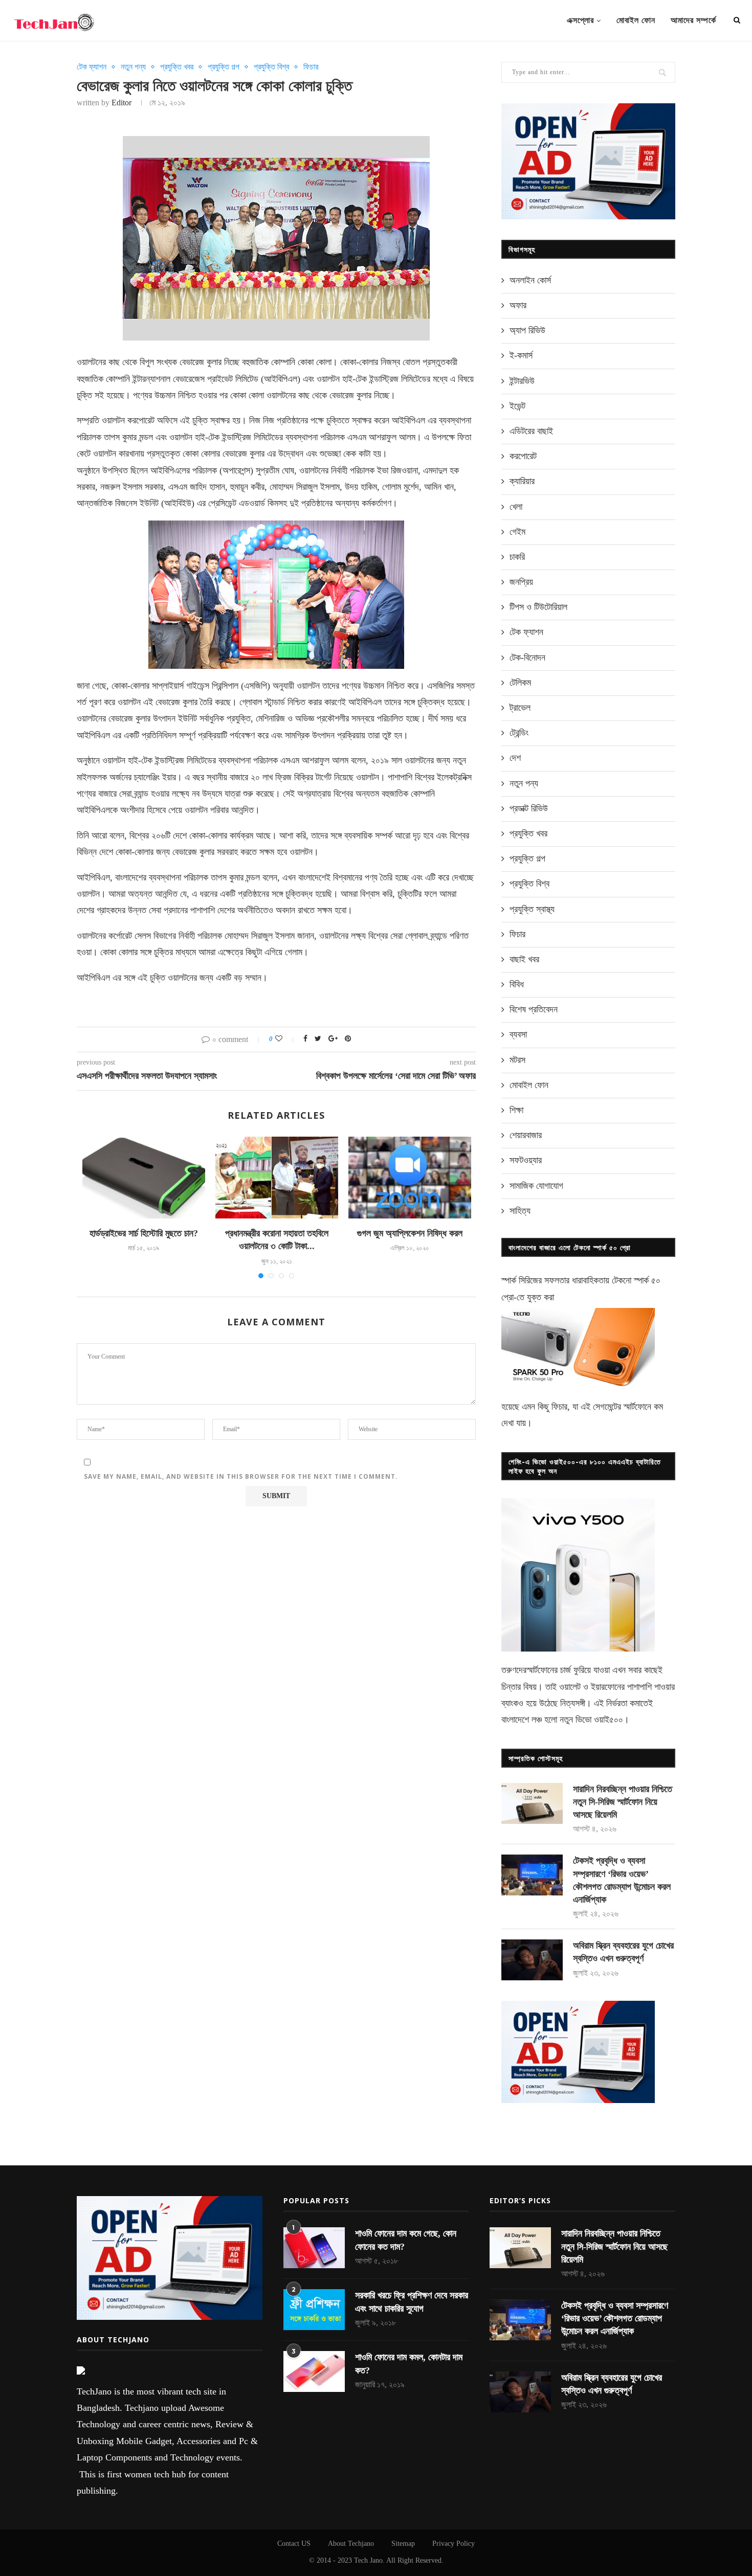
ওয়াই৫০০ (609, 1720)
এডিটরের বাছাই (531, 431)
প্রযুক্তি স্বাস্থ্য (532, 909)
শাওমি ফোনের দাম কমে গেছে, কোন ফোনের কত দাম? (406, 2240)
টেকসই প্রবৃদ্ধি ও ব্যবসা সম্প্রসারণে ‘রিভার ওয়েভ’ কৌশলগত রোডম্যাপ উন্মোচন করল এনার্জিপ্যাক (622, 1880)
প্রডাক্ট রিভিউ (529, 808)
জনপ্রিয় (521, 582)
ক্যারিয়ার (522, 481)
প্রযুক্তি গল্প (224, 67)
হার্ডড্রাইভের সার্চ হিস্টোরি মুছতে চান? (144, 1233)
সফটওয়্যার (526, 1160)
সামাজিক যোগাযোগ (536, 1186)
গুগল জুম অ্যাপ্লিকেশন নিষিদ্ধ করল (410, 1233)
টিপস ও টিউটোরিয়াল (538, 607)
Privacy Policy (454, 2544)
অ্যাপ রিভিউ (527, 330)
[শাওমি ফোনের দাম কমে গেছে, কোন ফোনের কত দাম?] (314, 2248)
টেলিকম (520, 683)
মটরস (517, 1060)
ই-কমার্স (521, 355)
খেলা (516, 507)
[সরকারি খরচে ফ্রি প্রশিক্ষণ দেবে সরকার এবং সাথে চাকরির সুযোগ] (314, 2310)
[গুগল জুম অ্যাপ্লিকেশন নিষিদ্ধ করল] (410, 1178)
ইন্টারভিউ (522, 381)
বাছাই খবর (524, 959)
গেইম (517, 532)
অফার (518, 305)
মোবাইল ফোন (636, 20)
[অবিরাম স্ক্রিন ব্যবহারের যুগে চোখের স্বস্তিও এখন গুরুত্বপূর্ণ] (532, 1960)
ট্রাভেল (520, 708)
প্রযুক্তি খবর (177, 67)
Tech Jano (368, 2560)
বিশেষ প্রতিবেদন (534, 1009)
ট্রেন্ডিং (519, 733)
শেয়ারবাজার (526, 1135)
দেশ (515, 758)
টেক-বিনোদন (527, 658)
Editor (121, 103)
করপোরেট (523, 456)
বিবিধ (517, 984)
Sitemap (403, 2544)
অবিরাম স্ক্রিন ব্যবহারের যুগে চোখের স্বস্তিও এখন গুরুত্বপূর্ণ (623, 1952)
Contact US (294, 2544)
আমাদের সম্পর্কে (693, 20)
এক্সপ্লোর (580, 20)
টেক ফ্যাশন (92, 67)
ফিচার (311, 67)
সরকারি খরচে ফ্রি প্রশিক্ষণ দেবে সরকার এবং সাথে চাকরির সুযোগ (412, 2302)
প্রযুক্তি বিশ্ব (271, 67)
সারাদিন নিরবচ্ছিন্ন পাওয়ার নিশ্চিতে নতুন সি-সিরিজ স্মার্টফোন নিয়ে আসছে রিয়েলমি (623, 1802)
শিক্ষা (516, 1110)
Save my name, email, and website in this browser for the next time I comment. (241, 1476)
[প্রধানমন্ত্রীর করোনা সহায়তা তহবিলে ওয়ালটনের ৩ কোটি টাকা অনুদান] (277, 1178)
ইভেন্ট (517, 406)
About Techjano (351, 2544)
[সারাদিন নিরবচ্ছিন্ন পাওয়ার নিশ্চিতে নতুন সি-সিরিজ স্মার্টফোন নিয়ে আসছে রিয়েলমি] (532, 1803)
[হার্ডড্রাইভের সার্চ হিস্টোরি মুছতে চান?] (144, 1178)
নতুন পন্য (133, 67)
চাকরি (517, 557)
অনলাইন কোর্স (530, 280)
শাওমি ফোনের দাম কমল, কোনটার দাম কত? (409, 2364)
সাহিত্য (520, 1211)
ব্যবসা (518, 1034)
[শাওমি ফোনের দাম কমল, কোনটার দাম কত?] (314, 2371)
